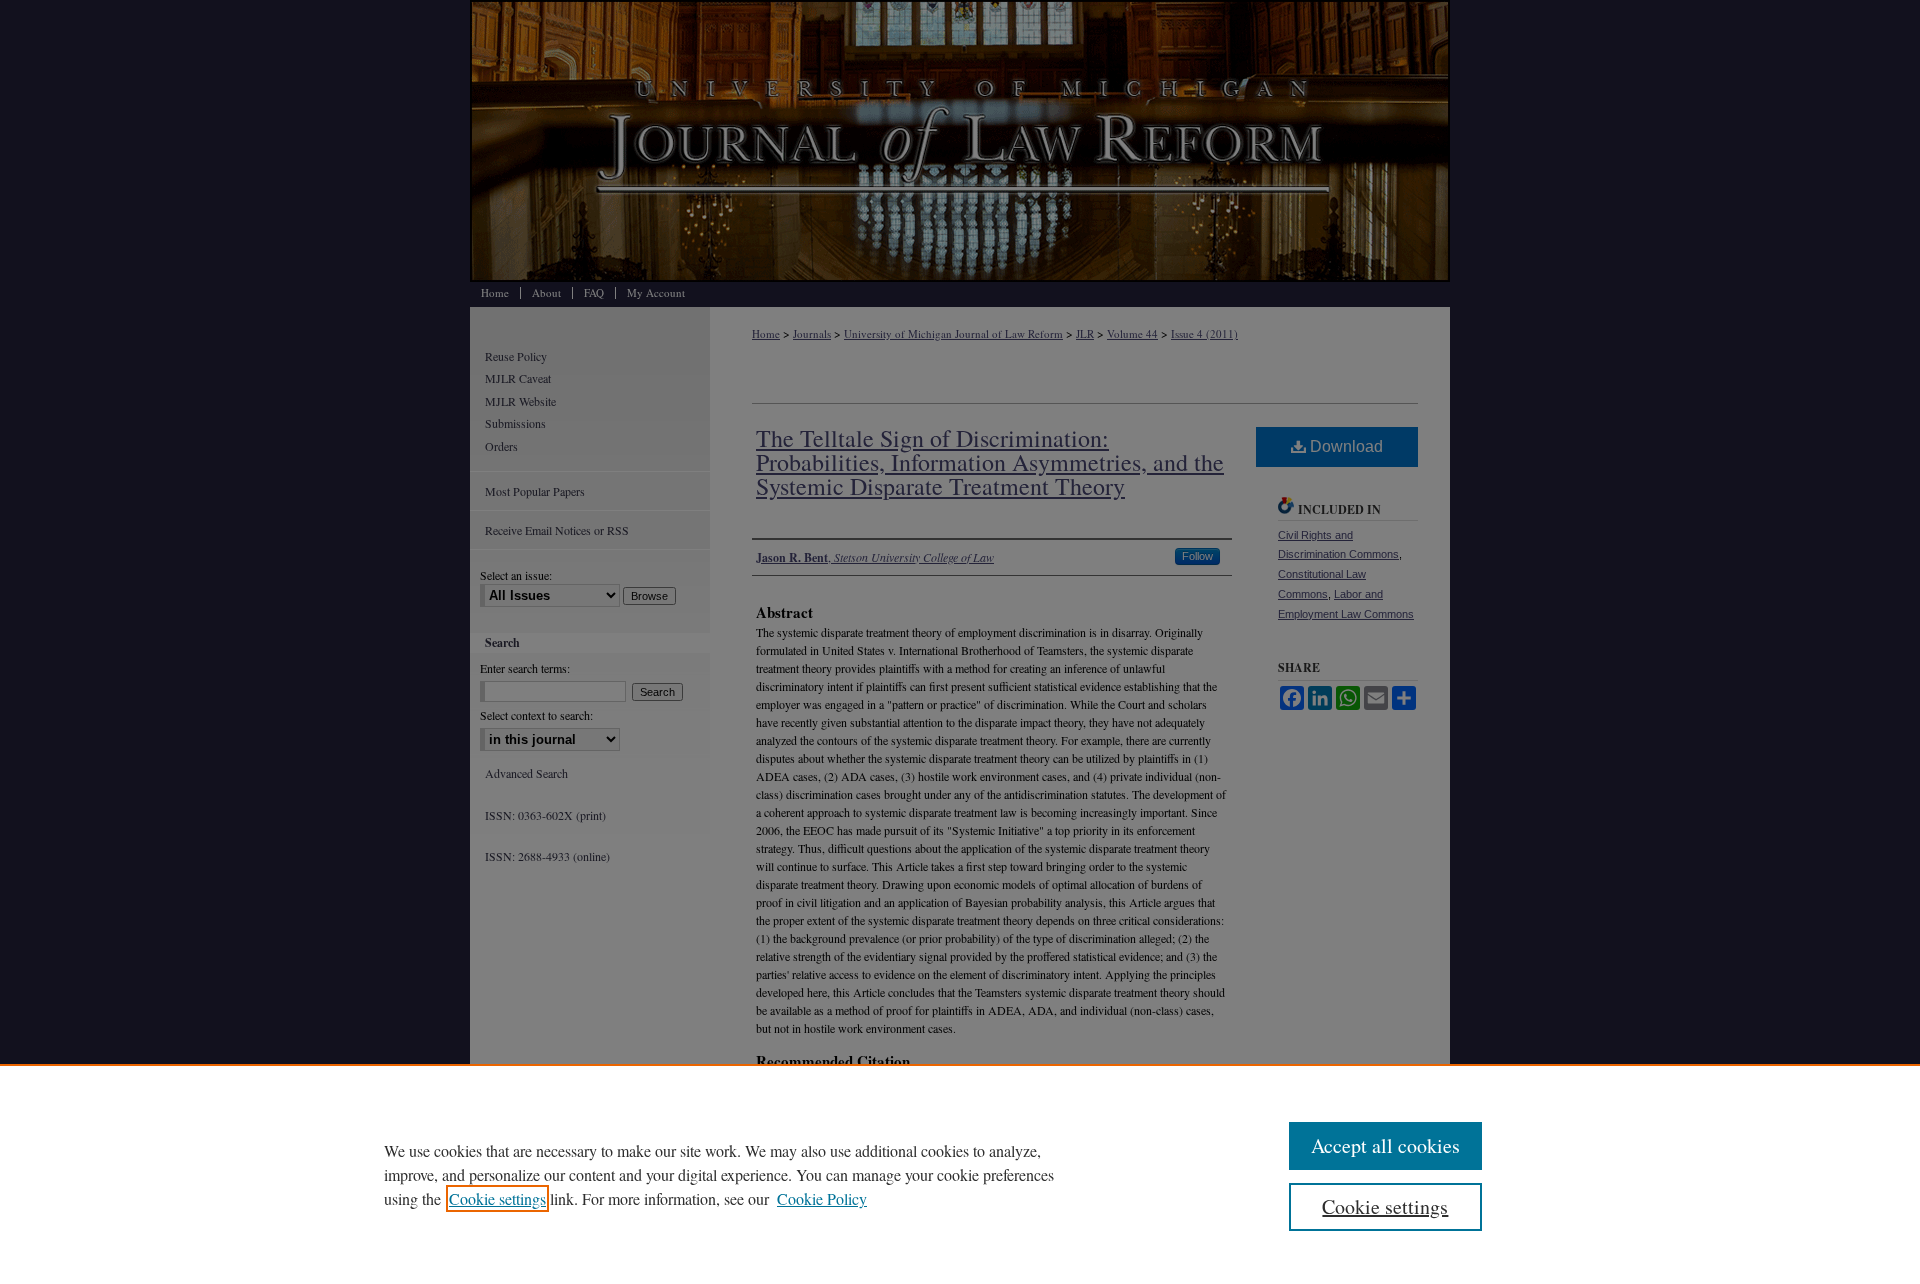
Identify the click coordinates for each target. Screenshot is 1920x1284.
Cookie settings (497, 1198)
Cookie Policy (822, 1198)
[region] (960, 1174)
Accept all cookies (1385, 1145)
